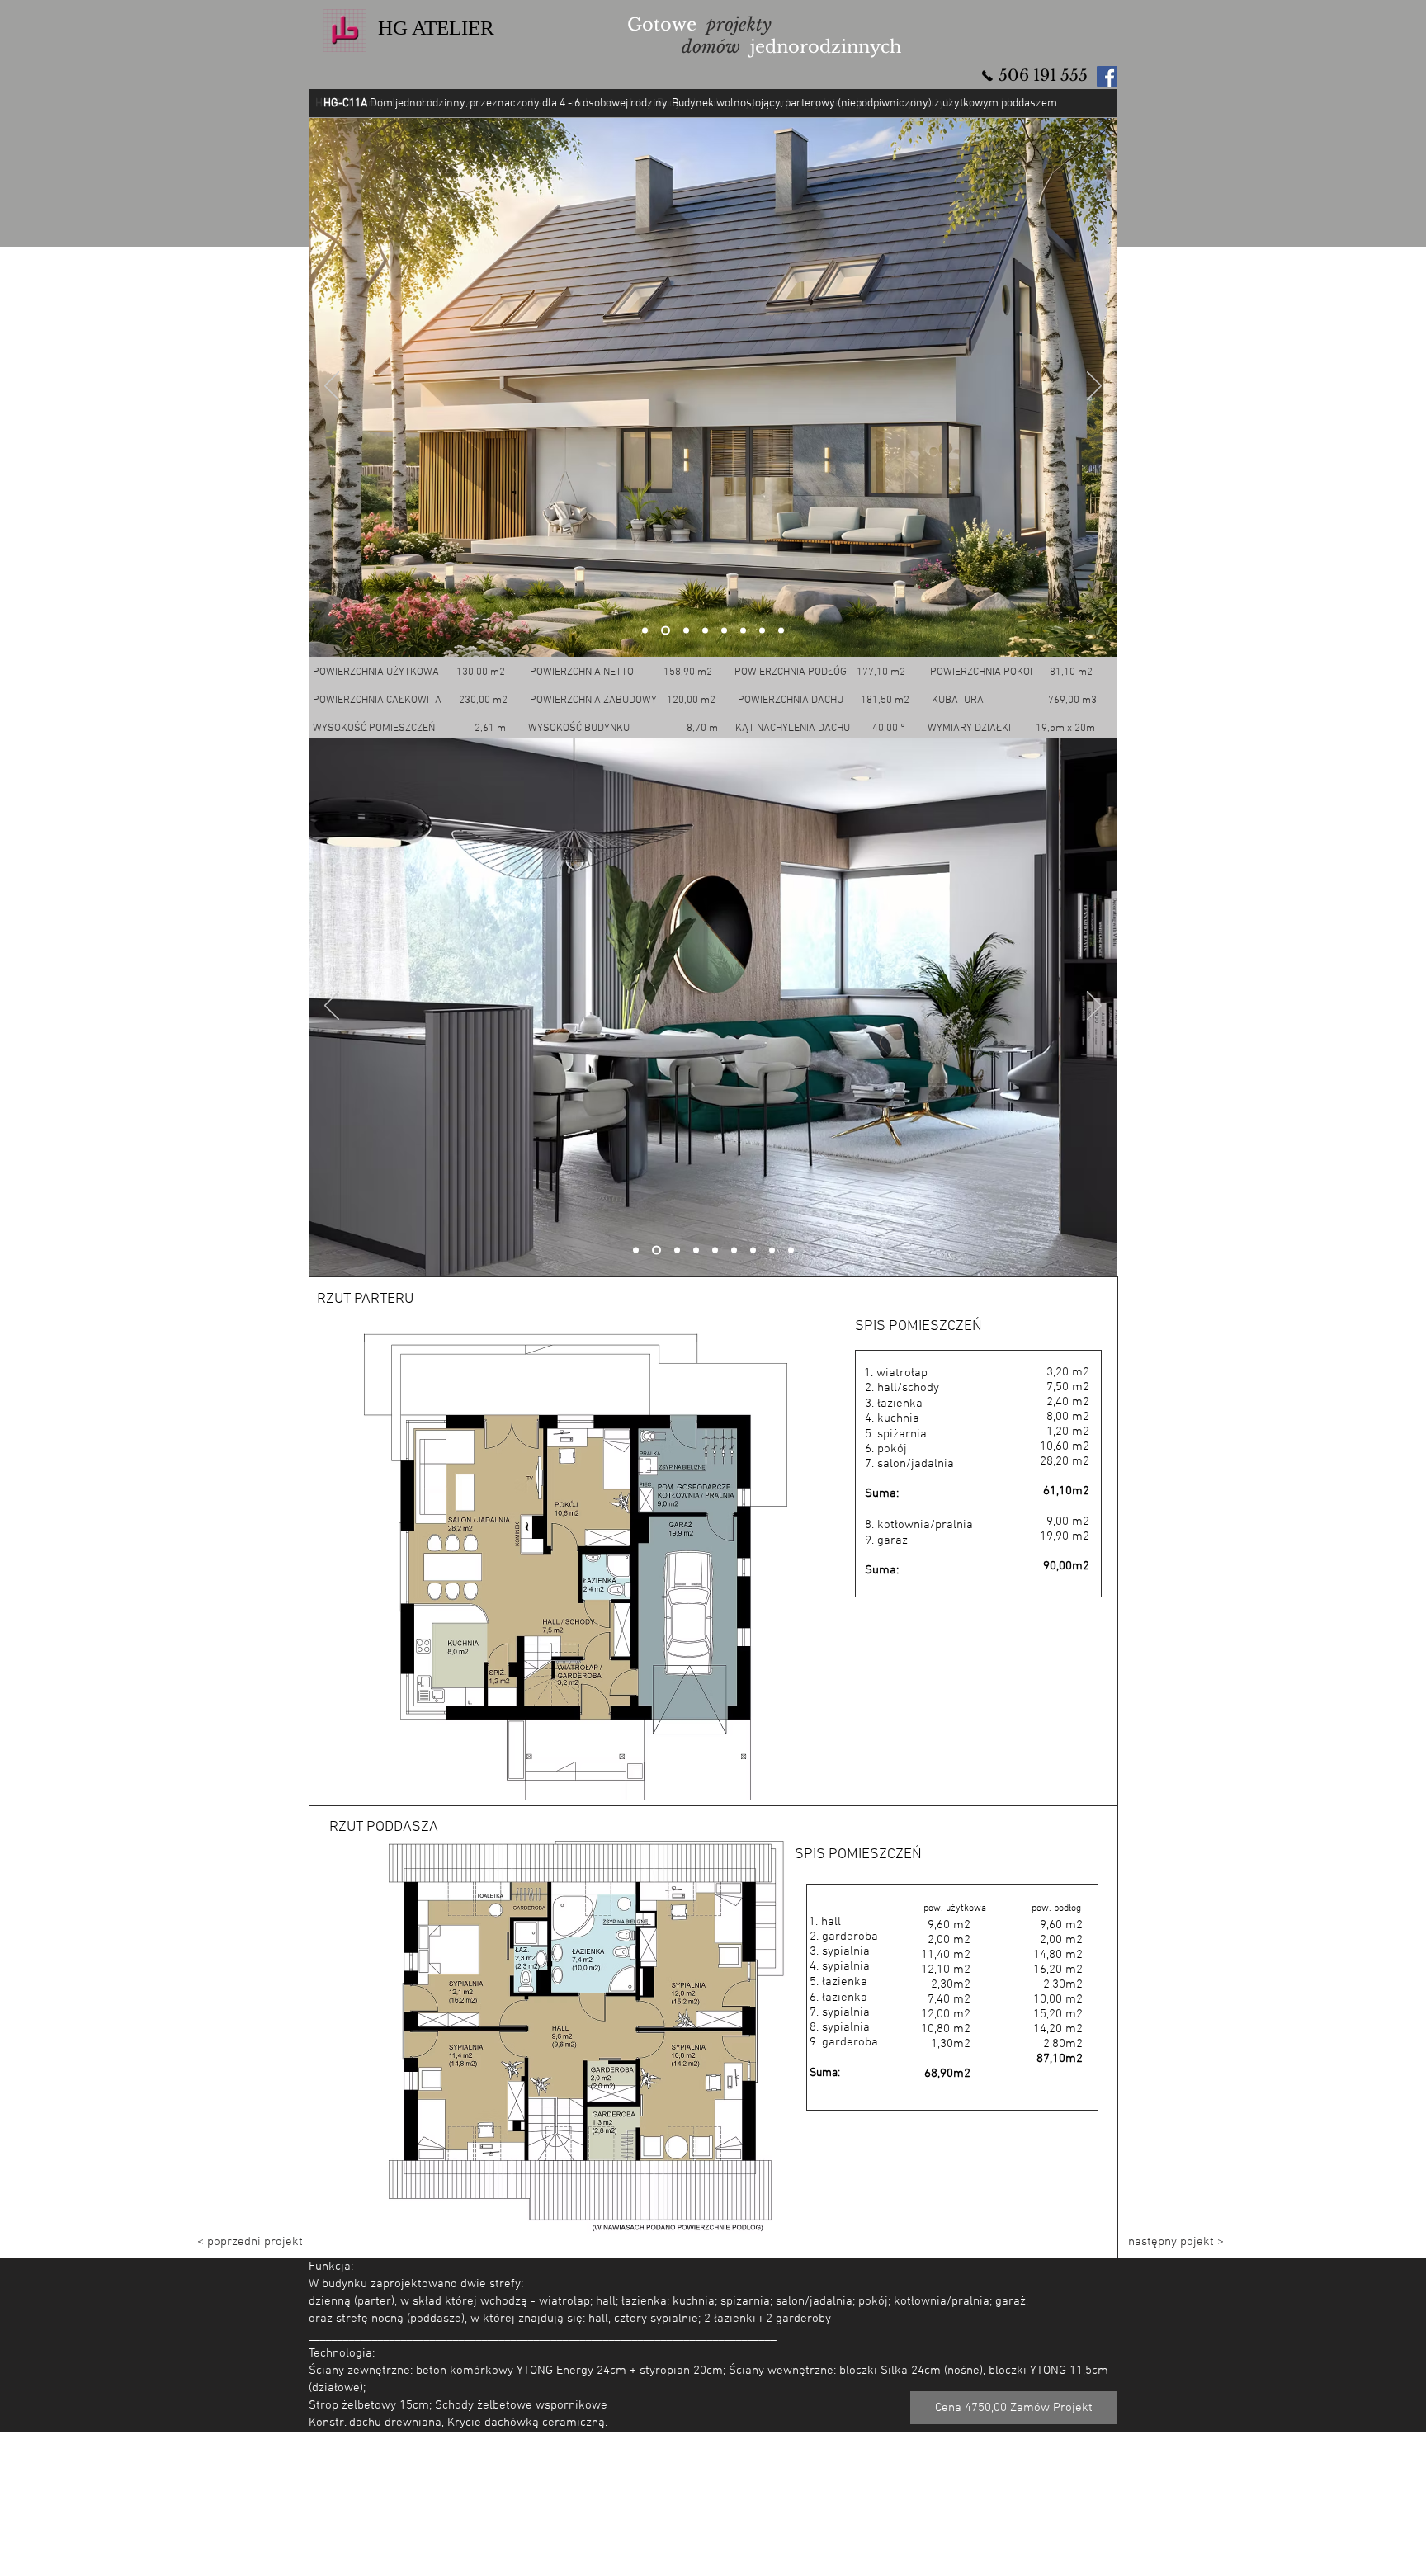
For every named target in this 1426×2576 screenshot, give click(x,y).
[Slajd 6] (734, 1250)
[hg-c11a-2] (743, 631)
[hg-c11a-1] (724, 631)
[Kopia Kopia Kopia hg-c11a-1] (685, 631)
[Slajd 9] (791, 1250)
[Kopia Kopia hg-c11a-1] (664, 631)
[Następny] (1094, 387)
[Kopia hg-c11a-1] (645, 631)
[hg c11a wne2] (655, 1250)
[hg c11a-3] (762, 631)
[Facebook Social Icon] (1107, 76)
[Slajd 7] (753, 1250)
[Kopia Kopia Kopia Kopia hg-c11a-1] (705, 631)
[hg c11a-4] (781, 631)
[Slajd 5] (715, 1250)
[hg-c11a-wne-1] (636, 1250)
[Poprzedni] (332, 387)
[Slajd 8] (772, 1250)
